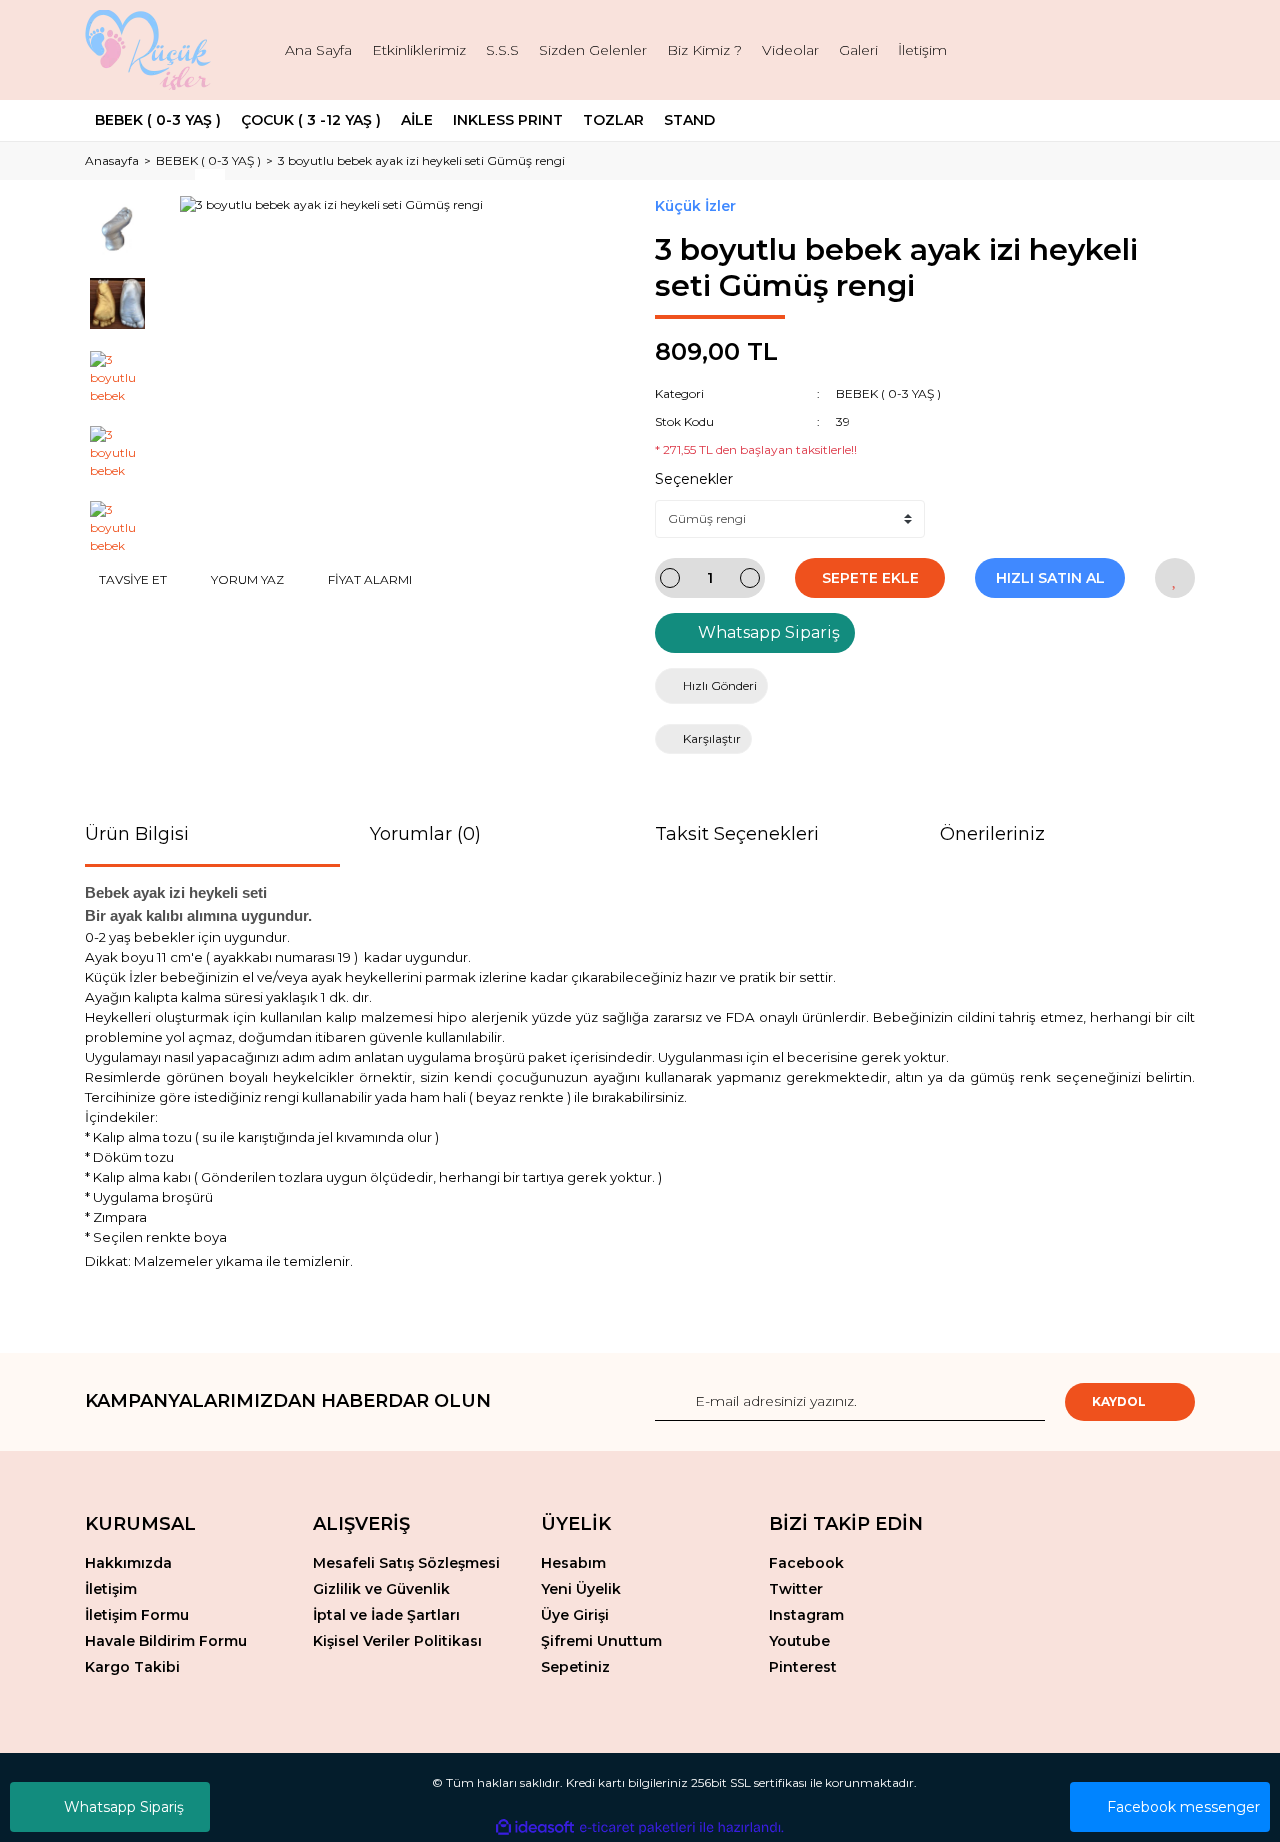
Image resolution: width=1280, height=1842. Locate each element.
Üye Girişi (575, 1615)
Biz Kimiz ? (704, 50)
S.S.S (502, 50)
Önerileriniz (992, 834)
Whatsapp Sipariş (124, 1807)
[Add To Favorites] (1175, 578)
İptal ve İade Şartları (386, 1615)
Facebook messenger (1183, 1807)
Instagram (806, 1615)
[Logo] (151, 50)
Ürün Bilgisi (137, 834)
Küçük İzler (695, 206)
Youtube (799, 1641)
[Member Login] (1115, 50)
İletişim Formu (137, 1615)
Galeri (858, 50)
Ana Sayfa (318, 50)
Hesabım (573, 1563)
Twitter (796, 1589)
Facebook (806, 1563)
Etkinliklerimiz (419, 50)
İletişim (922, 50)
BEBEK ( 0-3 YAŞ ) (888, 393)
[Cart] (1171, 50)
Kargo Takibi (132, 1667)
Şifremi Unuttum (601, 1641)
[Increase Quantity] (750, 578)
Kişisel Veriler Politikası (397, 1641)
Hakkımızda (128, 1563)
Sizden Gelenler (593, 50)
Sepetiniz (575, 1667)
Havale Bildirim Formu (166, 1641)
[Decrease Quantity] (670, 578)
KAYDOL (1119, 1401)
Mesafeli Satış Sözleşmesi (406, 1563)
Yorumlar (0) (425, 834)
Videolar (790, 50)
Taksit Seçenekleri (737, 834)
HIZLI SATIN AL (1050, 578)
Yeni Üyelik (581, 1589)
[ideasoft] (535, 1827)
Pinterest (803, 1667)
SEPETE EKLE (870, 578)
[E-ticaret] (637, 1828)
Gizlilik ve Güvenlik (381, 1589)
